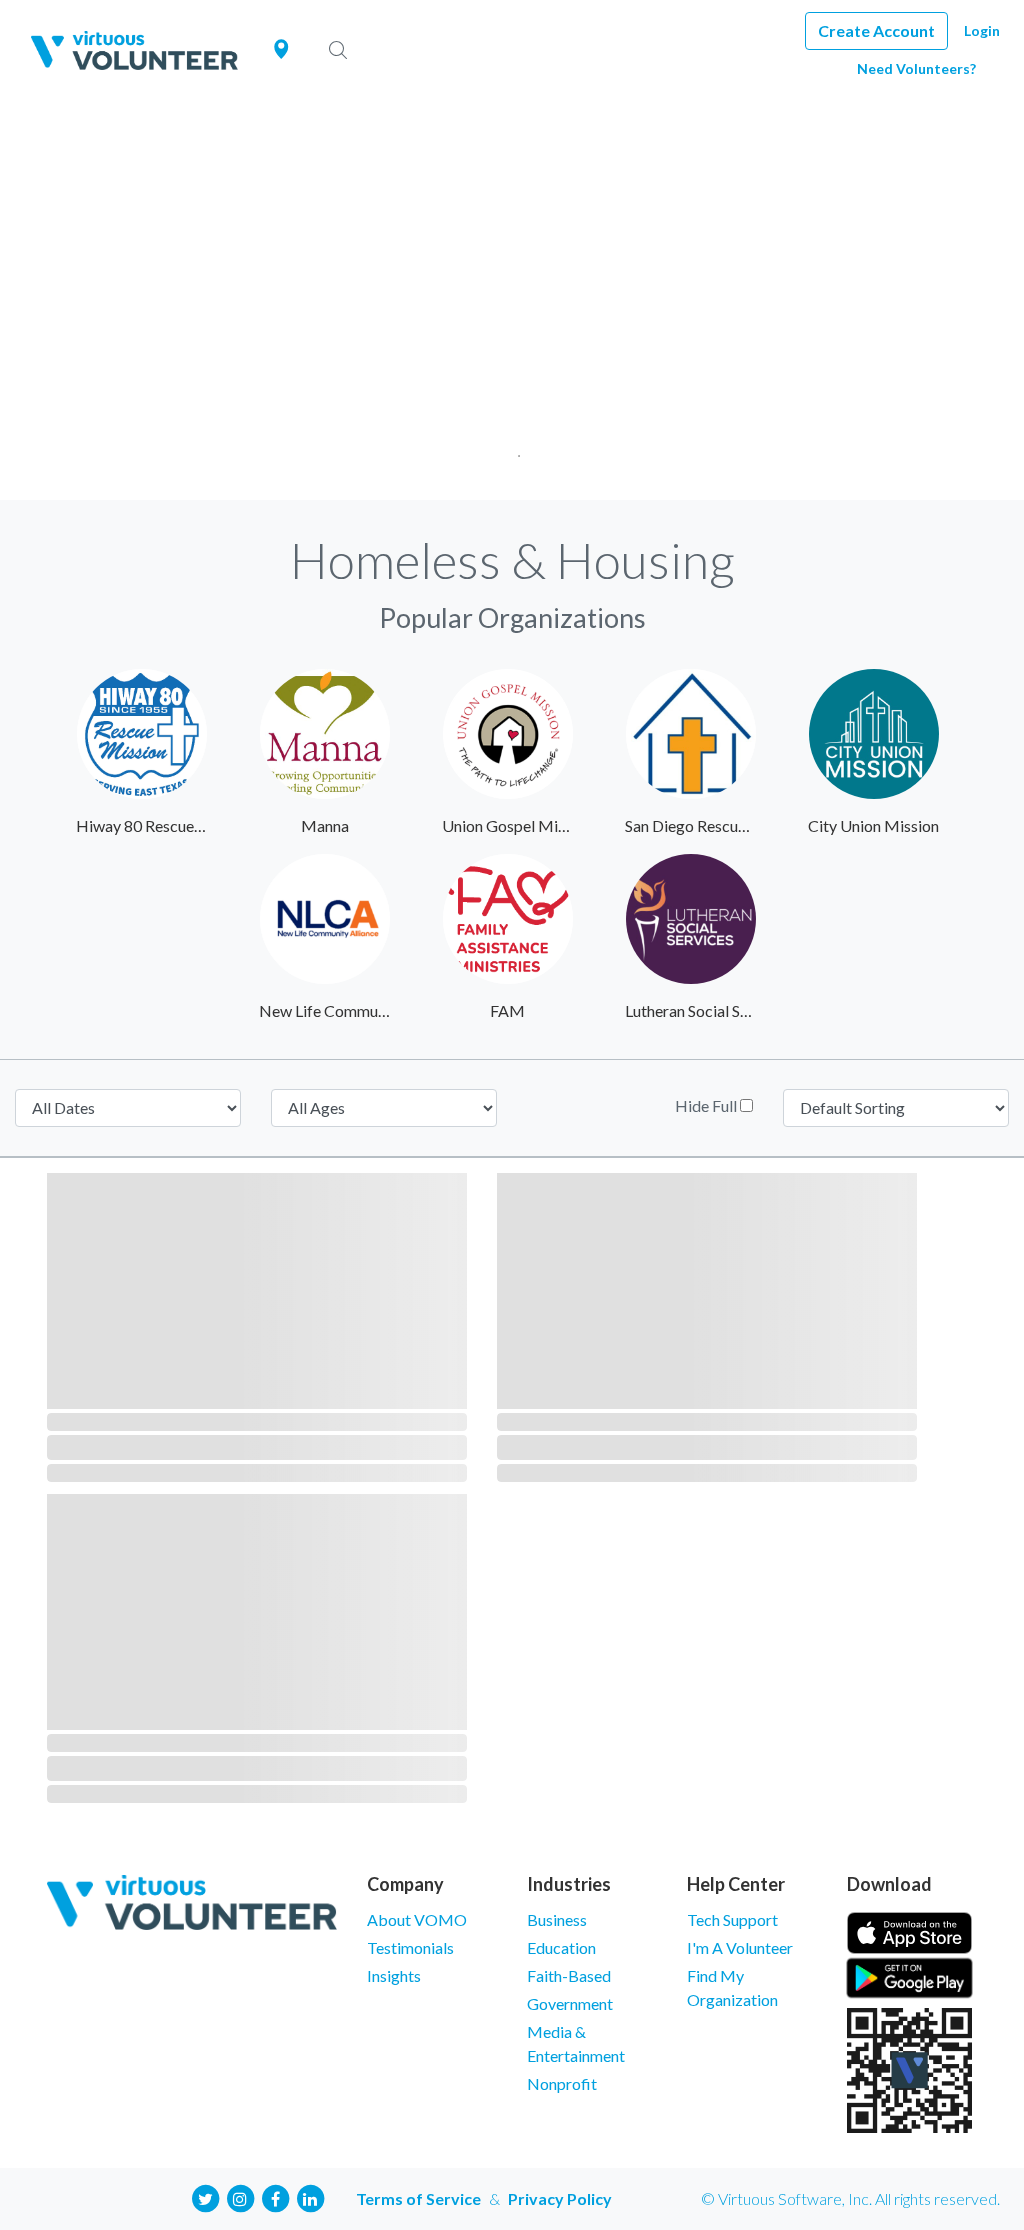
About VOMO (417, 1919)
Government (570, 2003)
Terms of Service (418, 2198)
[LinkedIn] (310, 2196)
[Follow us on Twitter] (205, 2196)
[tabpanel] (512, 300)
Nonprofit (562, 2083)
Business (557, 1919)
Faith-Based (569, 1975)
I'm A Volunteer (740, 1947)
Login (982, 30)
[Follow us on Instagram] (240, 2196)
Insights (394, 1975)
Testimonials (410, 1947)
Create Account (876, 30)
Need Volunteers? (916, 68)
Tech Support (732, 1919)
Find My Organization (732, 1987)
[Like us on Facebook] (275, 2196)
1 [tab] (512, 449)
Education (561, 1947)
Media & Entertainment (576, 2043)
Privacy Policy (560, 2198)
